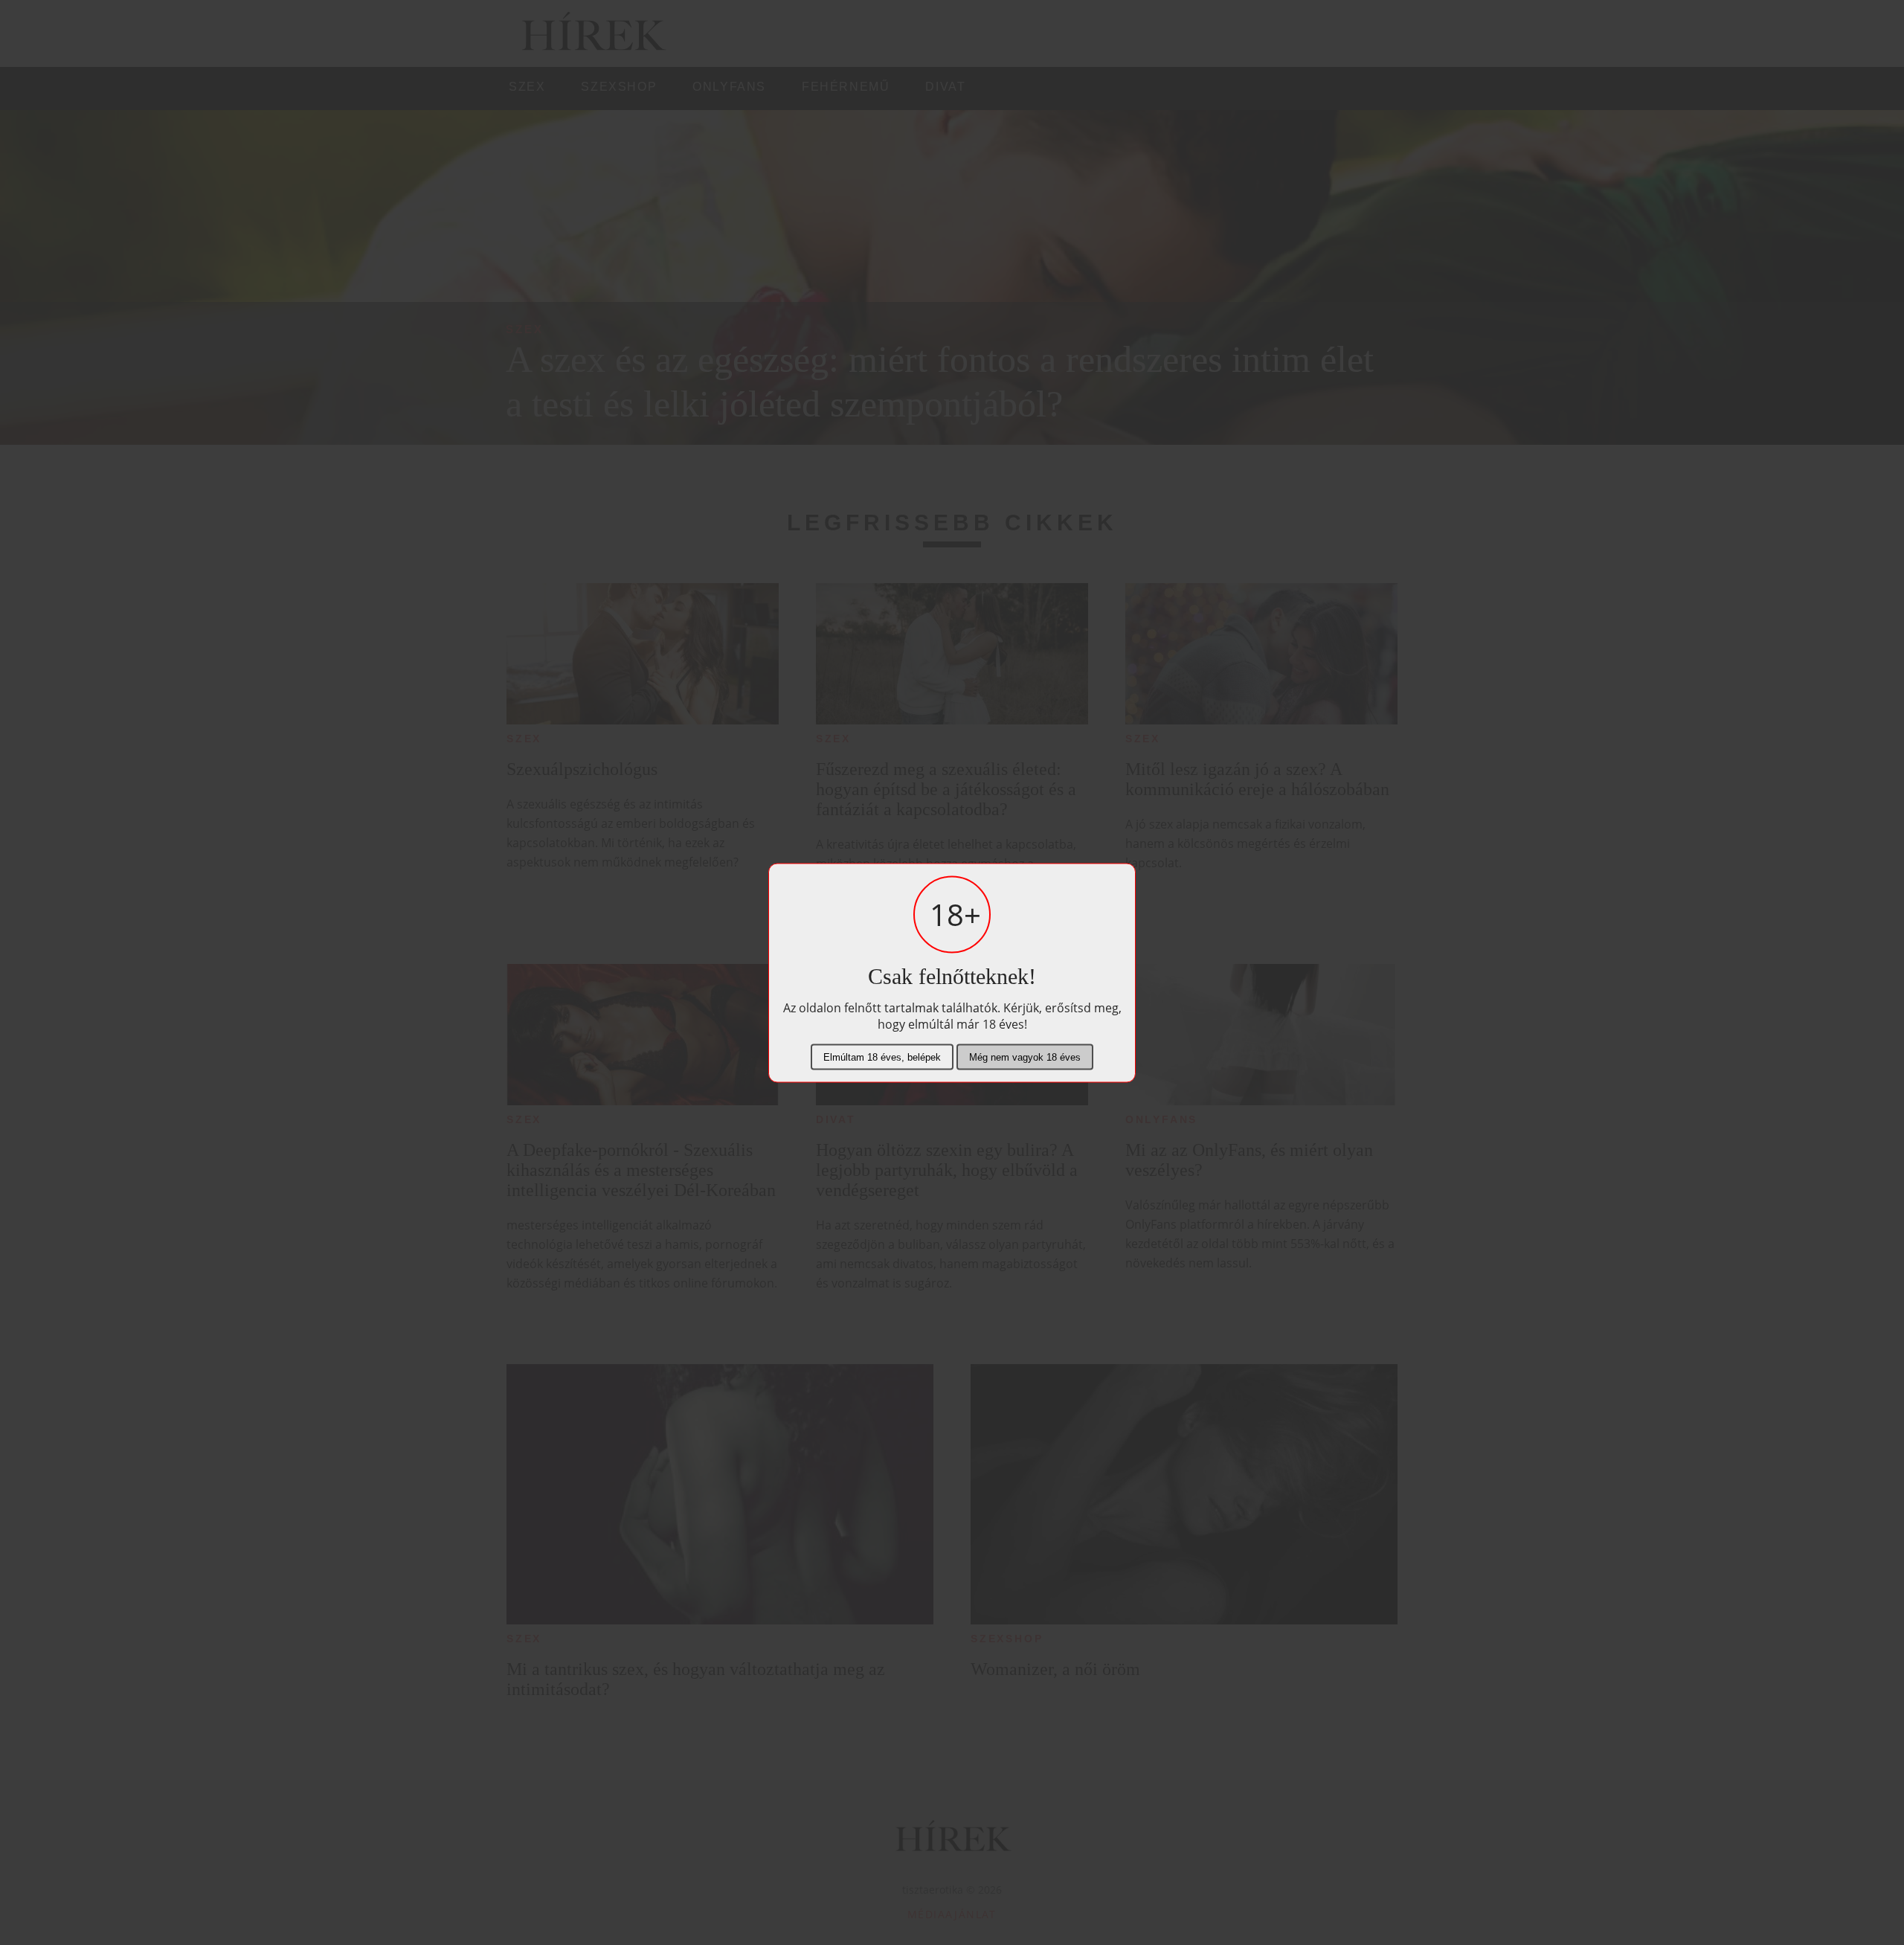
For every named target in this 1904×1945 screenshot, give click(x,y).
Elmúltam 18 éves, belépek (882, 1057)
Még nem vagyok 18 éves (1025, 1057)
